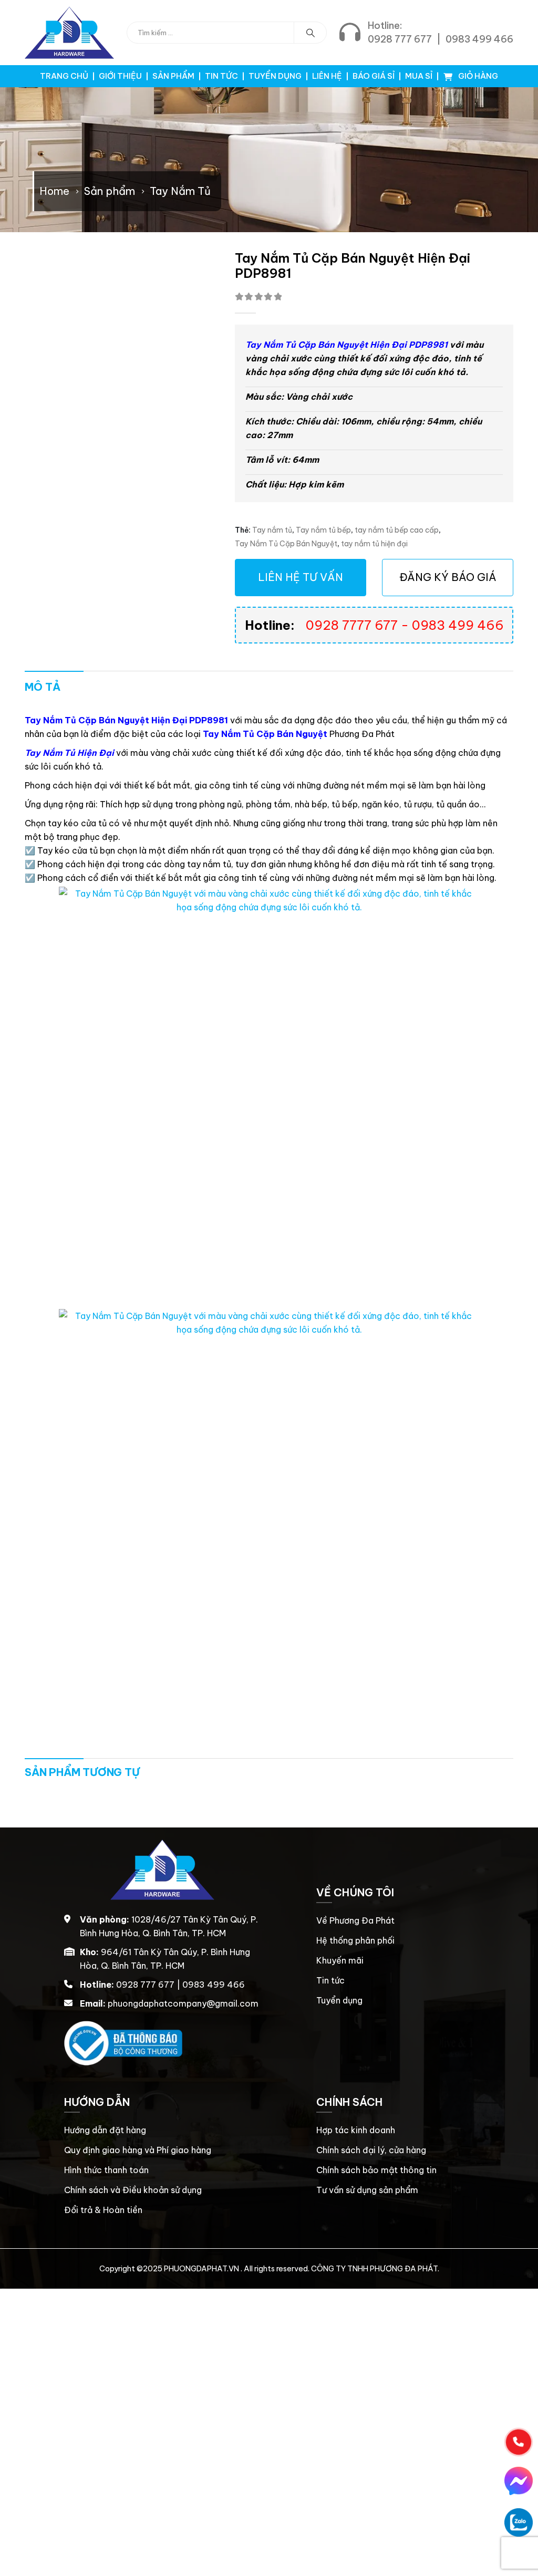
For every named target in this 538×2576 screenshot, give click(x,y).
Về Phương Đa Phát (355, 1920)
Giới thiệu (120, 76)
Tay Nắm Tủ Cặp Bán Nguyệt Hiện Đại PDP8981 (346, 345)
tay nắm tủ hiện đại (374, 544)
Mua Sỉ (419, 76)
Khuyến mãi (340, 1960)
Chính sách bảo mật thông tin (376, 2170)
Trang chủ (64, 76)
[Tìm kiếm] (311, 33)
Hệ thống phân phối (355, 1940)
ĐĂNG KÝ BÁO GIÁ (448, 577)
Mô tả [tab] (43, 687)
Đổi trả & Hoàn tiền (103, 2210)
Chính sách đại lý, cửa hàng (371, 2150)
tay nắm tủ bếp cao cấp (397, 530)
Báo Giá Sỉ (374, 76)
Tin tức (221, 76)
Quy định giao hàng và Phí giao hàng (138, 2150)
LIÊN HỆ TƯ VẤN (301, 577)
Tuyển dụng (275, 76)
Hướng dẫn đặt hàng (105, 2130)
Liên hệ (327, 76)
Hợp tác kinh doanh (356, 2130)
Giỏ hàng (477, 76)
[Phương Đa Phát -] (69, 33)
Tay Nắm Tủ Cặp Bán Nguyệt (286, 544)
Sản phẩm (173, 76)
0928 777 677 (400, 39)
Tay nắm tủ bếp (323, 530)
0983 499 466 (479, 39)
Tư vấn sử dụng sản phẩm (367, 2190)
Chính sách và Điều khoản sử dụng (133, 2190)
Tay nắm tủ (272, 530)
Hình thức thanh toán (106, 2170)
